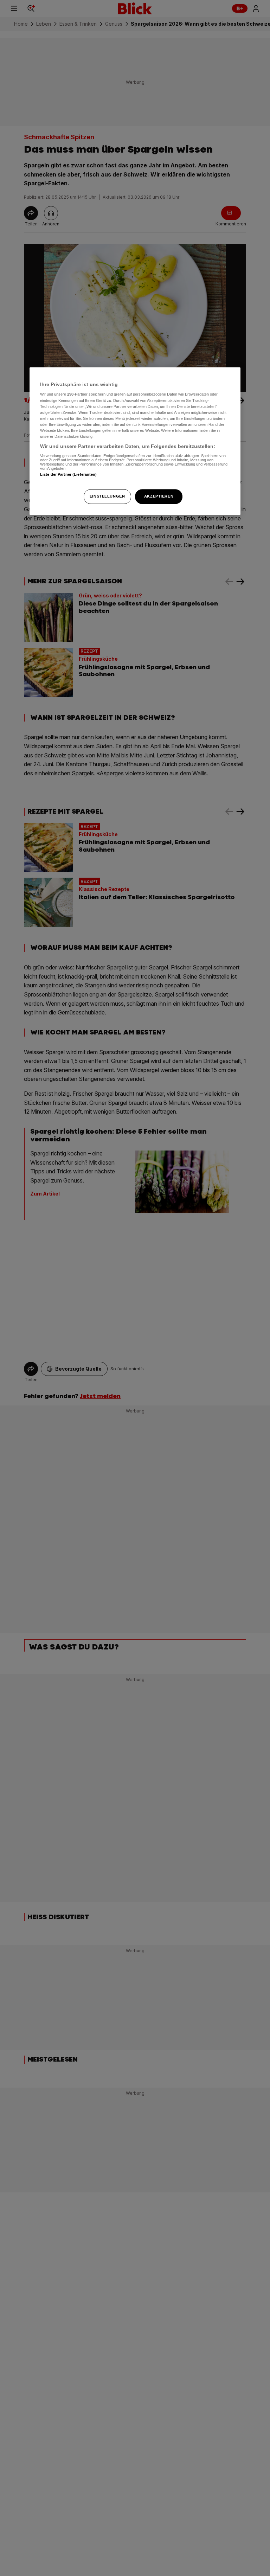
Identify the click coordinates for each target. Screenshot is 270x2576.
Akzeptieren (159, 496)
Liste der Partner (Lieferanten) (69, 474)
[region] (135, 441)
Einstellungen (107, 496)
